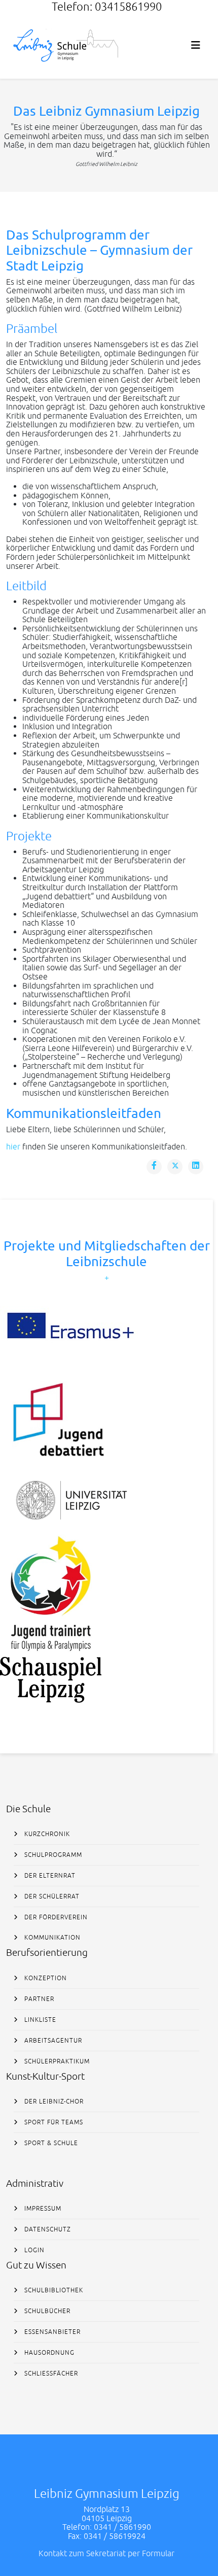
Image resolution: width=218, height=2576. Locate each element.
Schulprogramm (52, 1855)
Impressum (42, 2209)
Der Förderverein (55, 1917)
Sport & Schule (50, 2143)
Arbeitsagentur (52, 2041)
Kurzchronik (46, 1834)
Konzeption (45, 1978)
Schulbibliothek (53, 2290)
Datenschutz (47, 2229)
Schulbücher (46, 2311)
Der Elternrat (49, 1876)
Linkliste (39, 2020)
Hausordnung (48, 2353)
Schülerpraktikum (56, 2061)
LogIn (33, 2250)
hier (13, 1146)
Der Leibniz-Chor (53, 2102)
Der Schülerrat (51, 1896)
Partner (38, 1999)
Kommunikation (51, 1938)
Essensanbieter (51, 2332)
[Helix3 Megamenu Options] (196, 45)
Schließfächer (50, 2374)
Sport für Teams (53, 2122)
